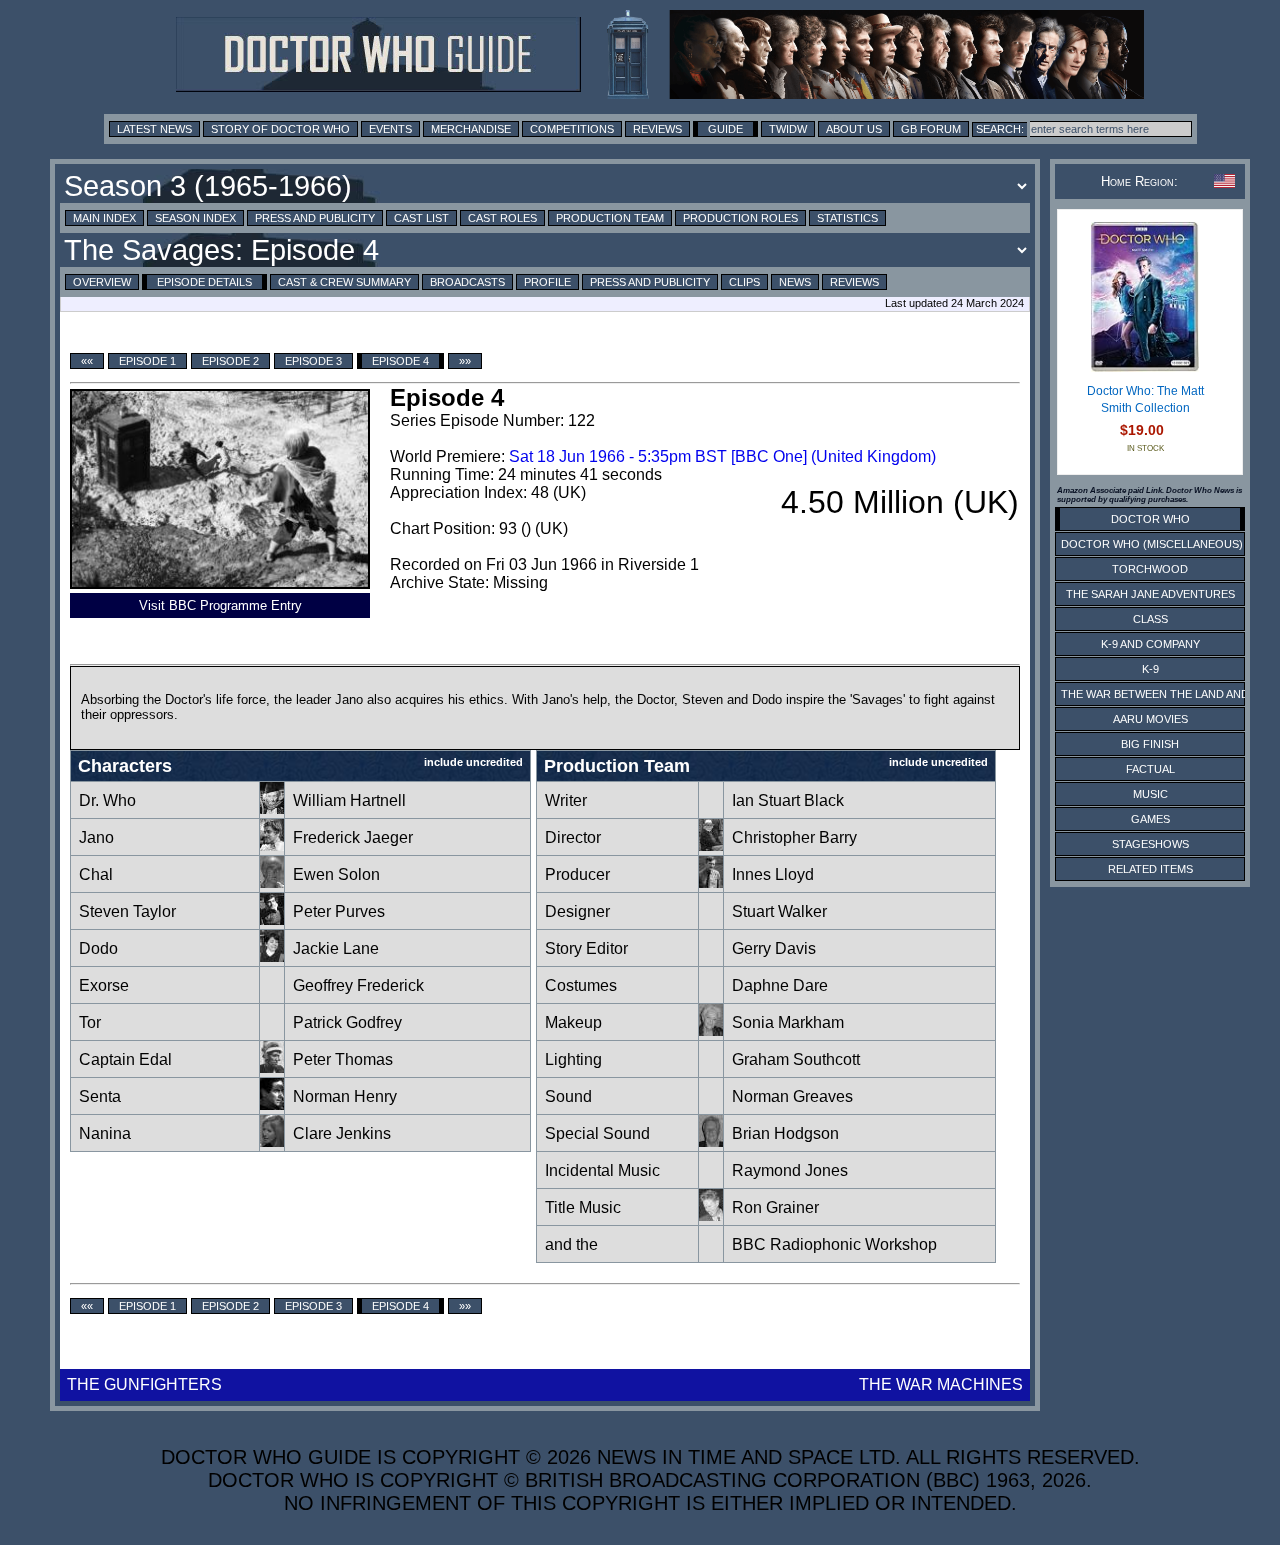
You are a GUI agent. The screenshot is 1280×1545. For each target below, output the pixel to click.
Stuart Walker (779, 911)
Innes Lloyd (773, 874)
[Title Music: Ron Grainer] (711, 1215)
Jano (96, 837)
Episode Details (204, 282)
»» (465, 361)
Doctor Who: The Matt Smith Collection (1145, 400)
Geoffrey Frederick (358, 985)
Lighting (573, 1059)
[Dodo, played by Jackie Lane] (272, 956)
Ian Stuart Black (788, 800)
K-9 (1150, 669)
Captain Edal (125, 1059)
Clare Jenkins (342, 1133)
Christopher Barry (794, 837)
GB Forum (931, 129)
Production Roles (740, 218)
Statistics (847, 218)
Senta (100, 1096)
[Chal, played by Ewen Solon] (272, 882)
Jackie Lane (336, 948)
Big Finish (1150, 744)
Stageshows (1150, 844)
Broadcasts (467, 282)
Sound (568, 1096)
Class (1150, 619)
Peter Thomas (343, 1059)
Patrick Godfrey (347, 1022)
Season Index (195, 218)
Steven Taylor (127, 911)
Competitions (572, 129)
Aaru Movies (1150, 719)
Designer (577, 911)
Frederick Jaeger (353, 837)
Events (390, 129)
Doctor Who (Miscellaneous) (1152, 544)
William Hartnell (349, 800)
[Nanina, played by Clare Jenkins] (272, 1141)
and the (571, 1244)
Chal (96, 874)
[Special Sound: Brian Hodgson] (711, 1141)
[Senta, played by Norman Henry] (272, 1104)
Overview (102, 282)
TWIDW (788, 129)
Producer (577, 874)
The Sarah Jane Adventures (1150, 594)
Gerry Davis (774, 948)
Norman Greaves (792, 1096)
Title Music (583, 1207)
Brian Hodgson (785, 1133)
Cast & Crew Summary (344, 282)
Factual (1150, 769)
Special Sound (597, 1133)
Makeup (573, 1022)
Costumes (581, 985)
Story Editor (586, 948)
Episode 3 (313, 361)
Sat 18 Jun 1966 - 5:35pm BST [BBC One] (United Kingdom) (722, 456)
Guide (725, 129)
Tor (90, 1022)
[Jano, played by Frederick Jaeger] (272, 845)
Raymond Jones (790, 1170)
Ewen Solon (336, 874)
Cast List (421, 218)
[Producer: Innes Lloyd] (711, 882)
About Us (854, 129)
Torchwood (1150, 569)
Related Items (1150, 869)
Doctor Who (1150, 519)
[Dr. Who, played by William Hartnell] (272, 808)
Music (1150, 794)
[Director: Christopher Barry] (711, 845)
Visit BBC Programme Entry (220, 605)
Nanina (105, 1133)
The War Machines (941, 1384)
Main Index (104, 218)
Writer (566, 800)
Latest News (154, 129)
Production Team (610, 218)
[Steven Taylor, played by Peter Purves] (272, 919)
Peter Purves (339, 911)
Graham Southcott (796, 1059)
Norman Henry (345, 1096)
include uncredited (473, 762)
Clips (744, 282)
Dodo (98, 948)
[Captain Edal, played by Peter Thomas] (272, 1067)
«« (87, 361)
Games (1150, 819)
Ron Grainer (775, 1207)
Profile (547, 282)
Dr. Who (107, 800)
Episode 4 (400, 361)
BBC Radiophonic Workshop (834, 1244)
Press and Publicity (315, 218)
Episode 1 (147, 361)
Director (573, 837)
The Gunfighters (144, 1384)
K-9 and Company (1150, 644)
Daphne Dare (780, 985)
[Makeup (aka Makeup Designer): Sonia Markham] (711, 1030)
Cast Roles (502, 218)
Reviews (657, 129)
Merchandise (471, 129)
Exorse (104, 985)
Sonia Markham (788, 1022)
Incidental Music (602, 1170)
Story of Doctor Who (280, 129)
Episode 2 (230, 361)
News (795, 282)
